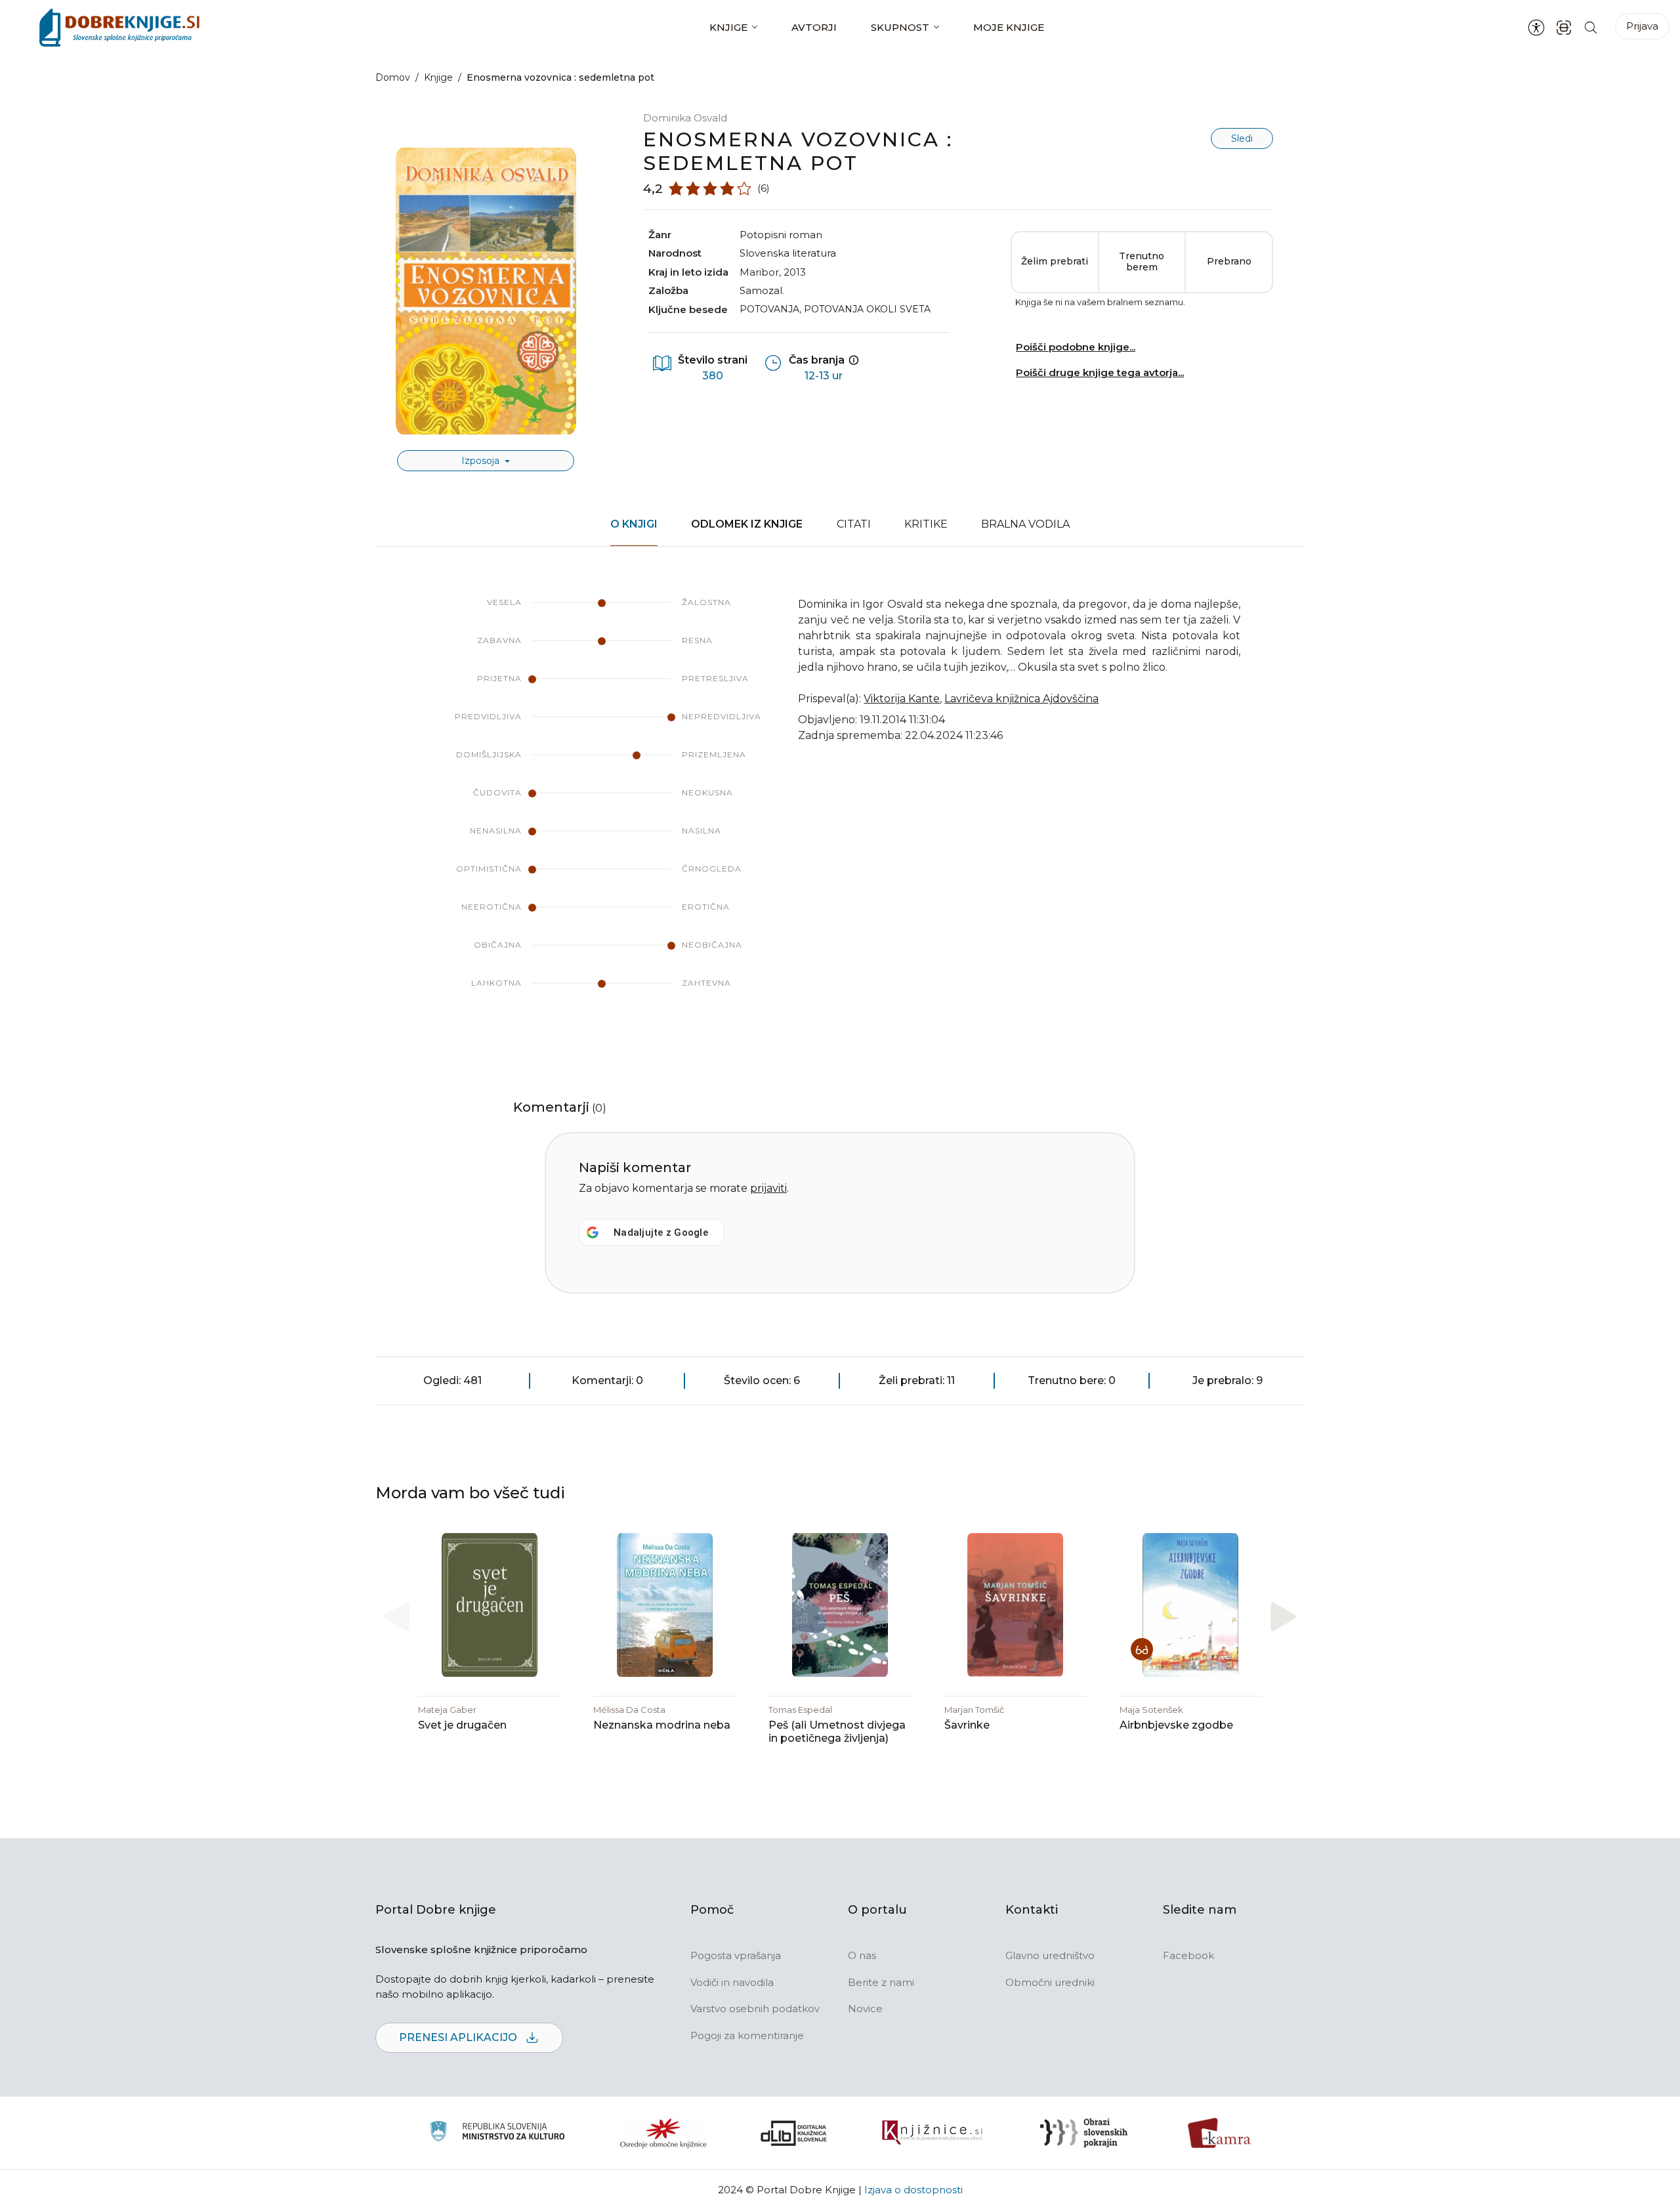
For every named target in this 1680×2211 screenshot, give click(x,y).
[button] (1283, 1617)
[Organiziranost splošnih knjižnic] (663, 2133)
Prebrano (1229, 261)
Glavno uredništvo (1050, 1955)
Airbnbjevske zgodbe (1176, 1725)
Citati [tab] (854, 524)
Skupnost (900, 27)
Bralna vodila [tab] (1025, 524)
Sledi (1242, 138)
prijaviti (768, 1188)
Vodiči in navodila (732, 1982)
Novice (865, 2009)
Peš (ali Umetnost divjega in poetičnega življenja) (837, 1732)
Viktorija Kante (902, 699)
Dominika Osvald (685, 118)
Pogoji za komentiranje (747, 2035)
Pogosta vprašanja (736, 1955)
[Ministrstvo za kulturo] (497, 2133)
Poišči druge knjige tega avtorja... (1100, 372)
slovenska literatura (788, 253)
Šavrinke (967, 1725)
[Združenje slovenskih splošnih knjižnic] (932, 2133)
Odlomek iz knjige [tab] (747, 524)
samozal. (762, 290)
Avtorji (814, 27)
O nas (862, 1955)
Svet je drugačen (462, 1725)
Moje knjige (1009, 27)
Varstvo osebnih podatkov (755, 2009)
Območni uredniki (1050, 1982)
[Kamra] (1220, 2133)
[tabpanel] (840, 806)
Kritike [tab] (926, 524)
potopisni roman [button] (781, 235)
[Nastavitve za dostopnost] (1536, 28)
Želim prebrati (1055, 261)
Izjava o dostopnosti (913, 2190)
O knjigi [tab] (634, 524)
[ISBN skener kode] (1564, 27)
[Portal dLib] (794, 2133)
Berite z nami (881, 1982)
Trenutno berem (1142, 262)
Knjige (728, 27)
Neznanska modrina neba (662, 1725)
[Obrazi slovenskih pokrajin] (1084, 2133)
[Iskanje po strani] (1591, 27)
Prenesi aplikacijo (459, 2037)
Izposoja (482, 461)
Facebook (1188, 1955)
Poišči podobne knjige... (1076, 347)
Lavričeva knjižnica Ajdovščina (1021, 699)
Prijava (1642, 26)
